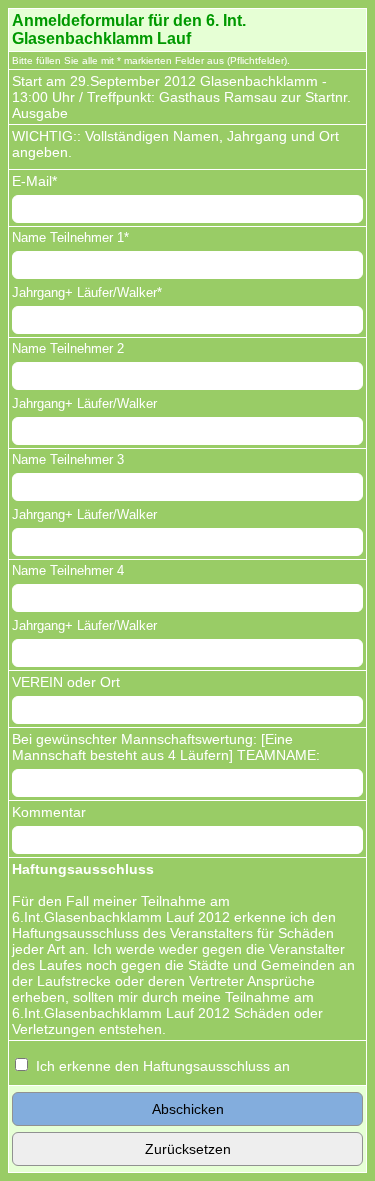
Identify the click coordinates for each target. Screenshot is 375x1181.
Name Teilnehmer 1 (68, 237)
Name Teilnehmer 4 (68, 570)
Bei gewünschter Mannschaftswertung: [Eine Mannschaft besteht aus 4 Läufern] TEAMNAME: (166, 747)
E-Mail (32, 181)
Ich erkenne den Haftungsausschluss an (163, 1066)
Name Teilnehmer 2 (68, 348)
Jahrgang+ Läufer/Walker (84, 292)
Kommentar (49, 812)
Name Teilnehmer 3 (68, 459)
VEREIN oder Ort (66, 682)
